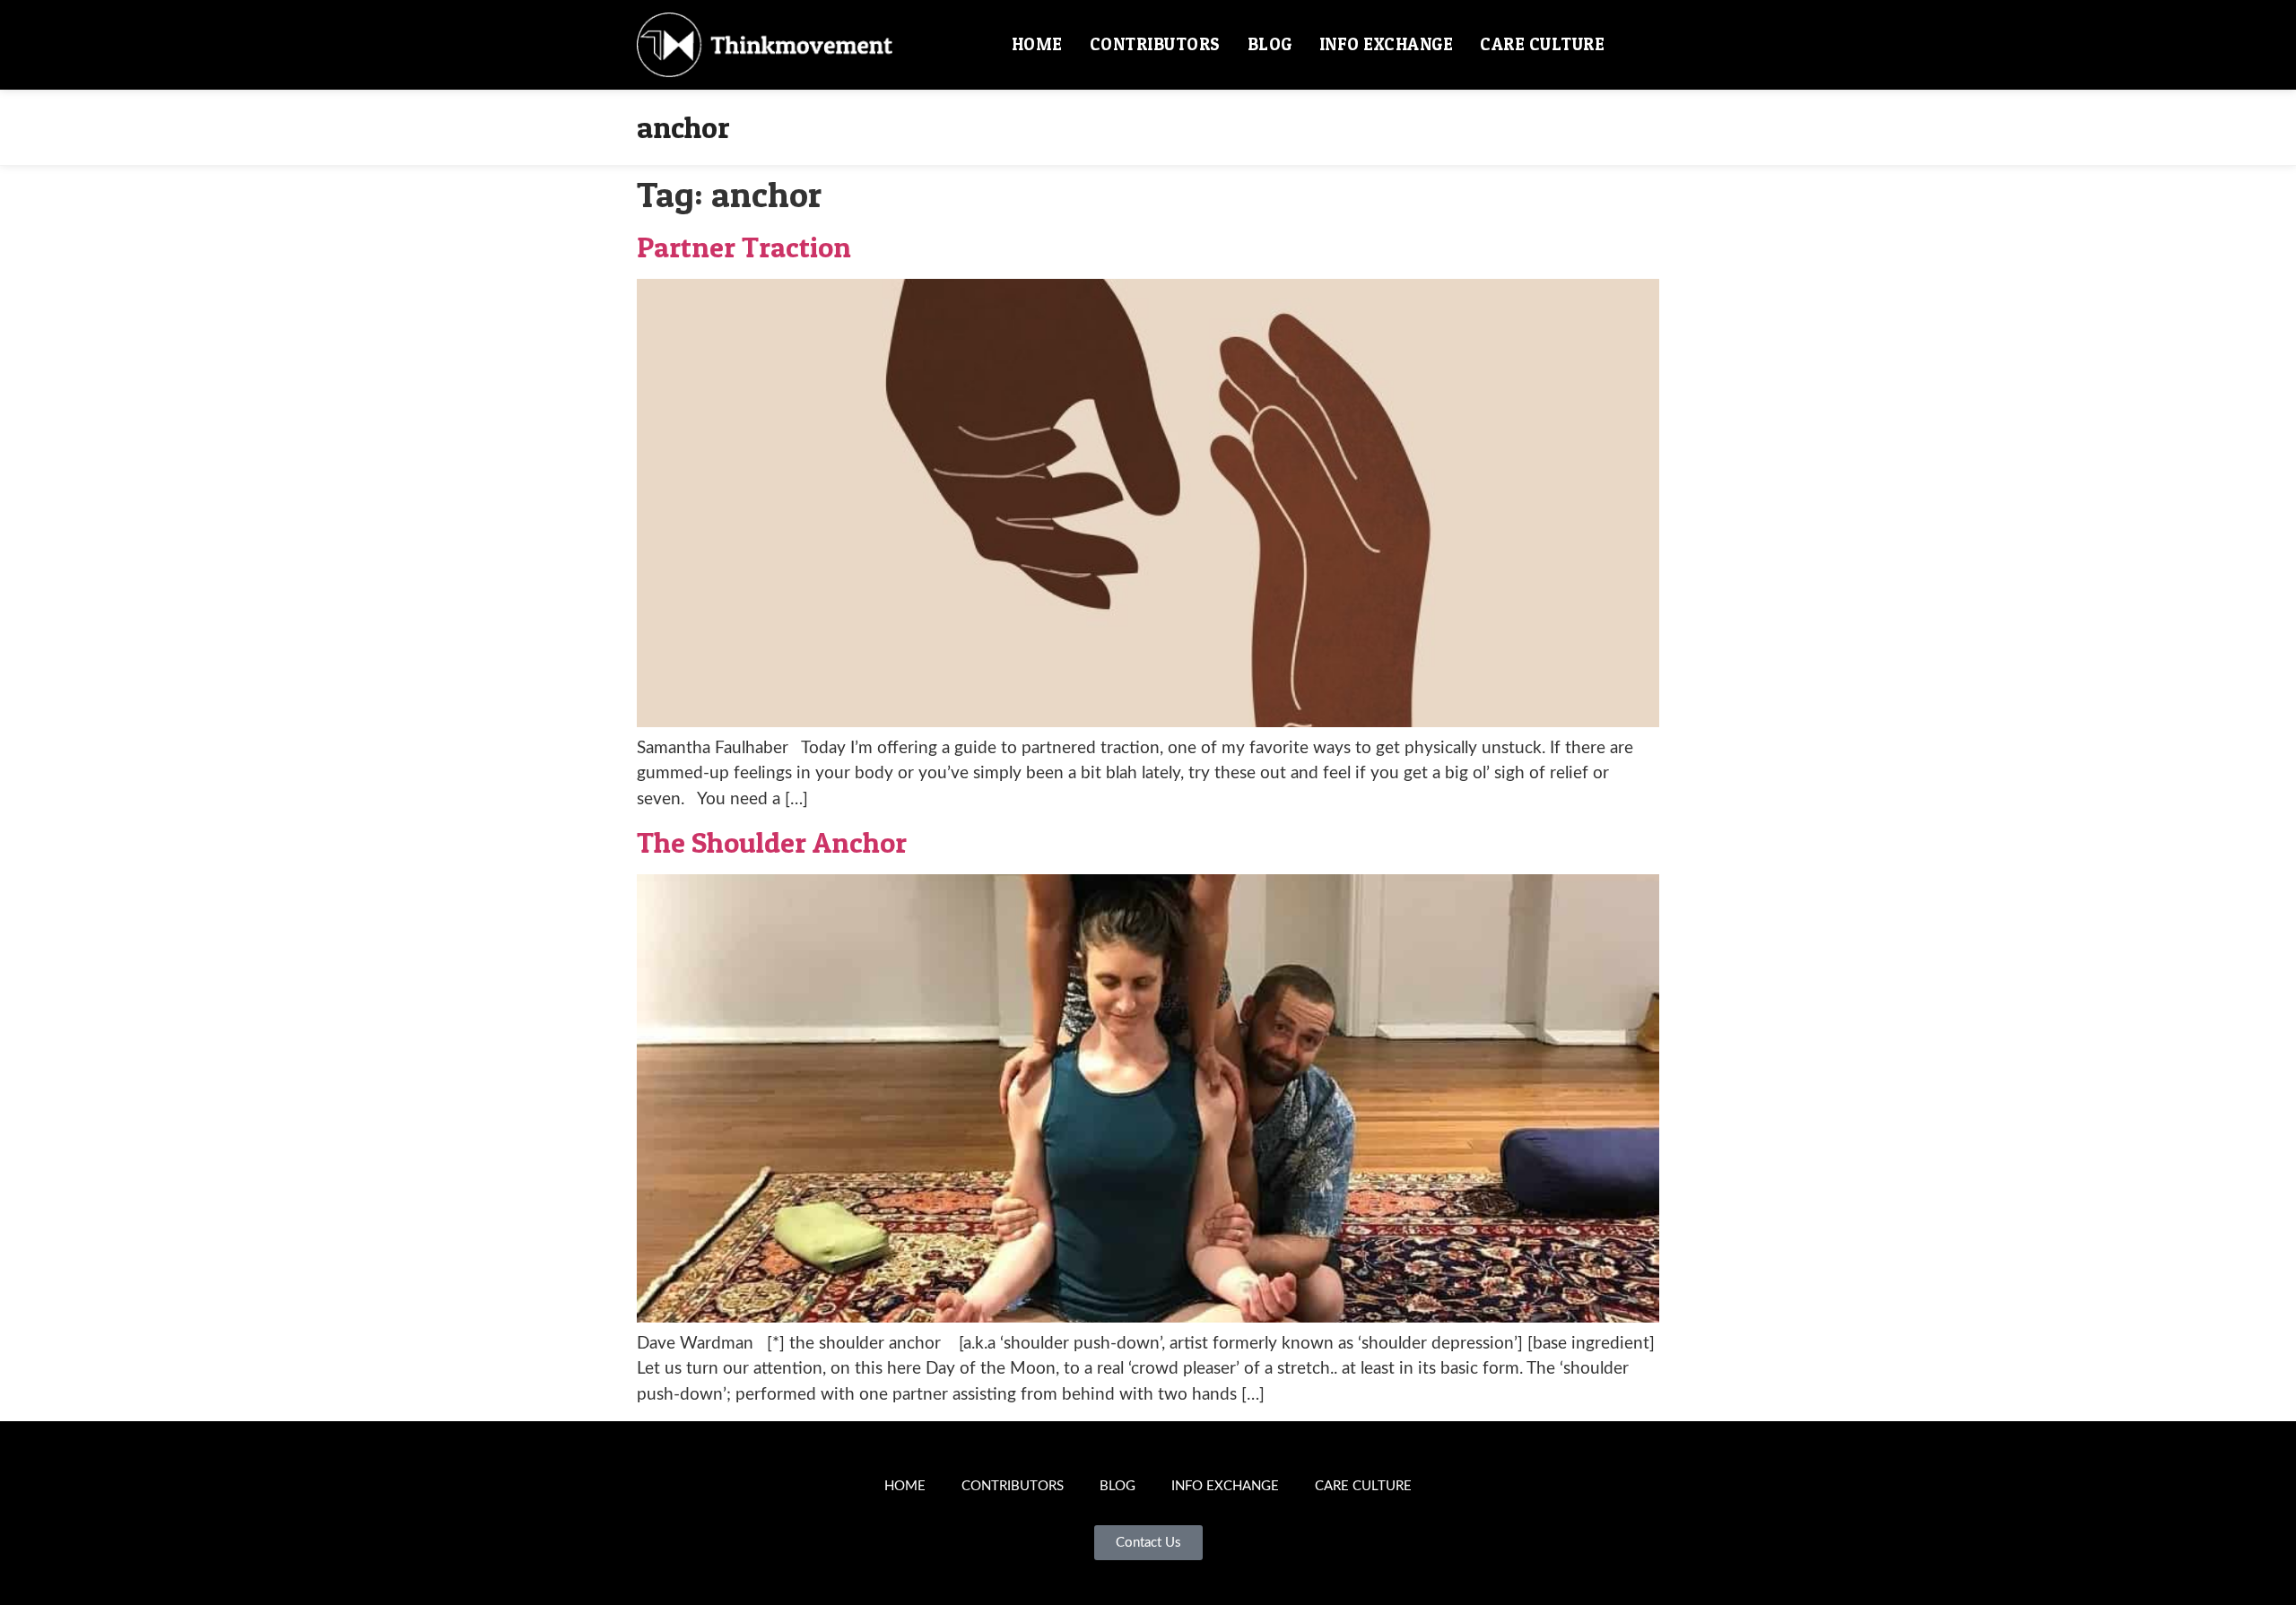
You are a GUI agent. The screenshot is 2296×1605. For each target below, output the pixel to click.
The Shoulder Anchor (772, 842)
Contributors (1155, 44)
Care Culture (1542, 44)
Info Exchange (1387, 44)
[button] (1639, 45)
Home (1037, 44)
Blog (1270, 44)
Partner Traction (744, 247)
